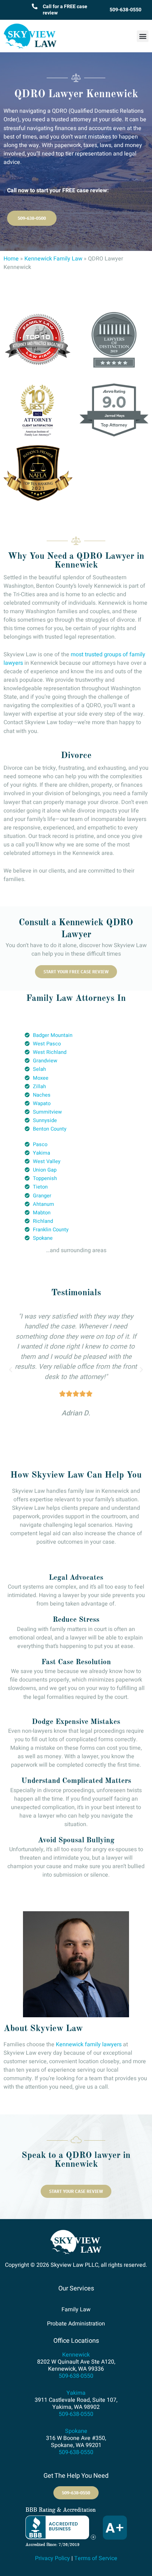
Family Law (76, 2310)
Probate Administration (76, 2324)
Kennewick (76, 2355)
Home (11, 259)
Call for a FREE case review (65, 10)
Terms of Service (96, 2558)
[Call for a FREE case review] (35, 6)
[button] (143, 36)
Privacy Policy (52, 2558)
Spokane (76, 2431)
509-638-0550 (125, 10)
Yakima (76, 2393)
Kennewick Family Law (53, 259)
